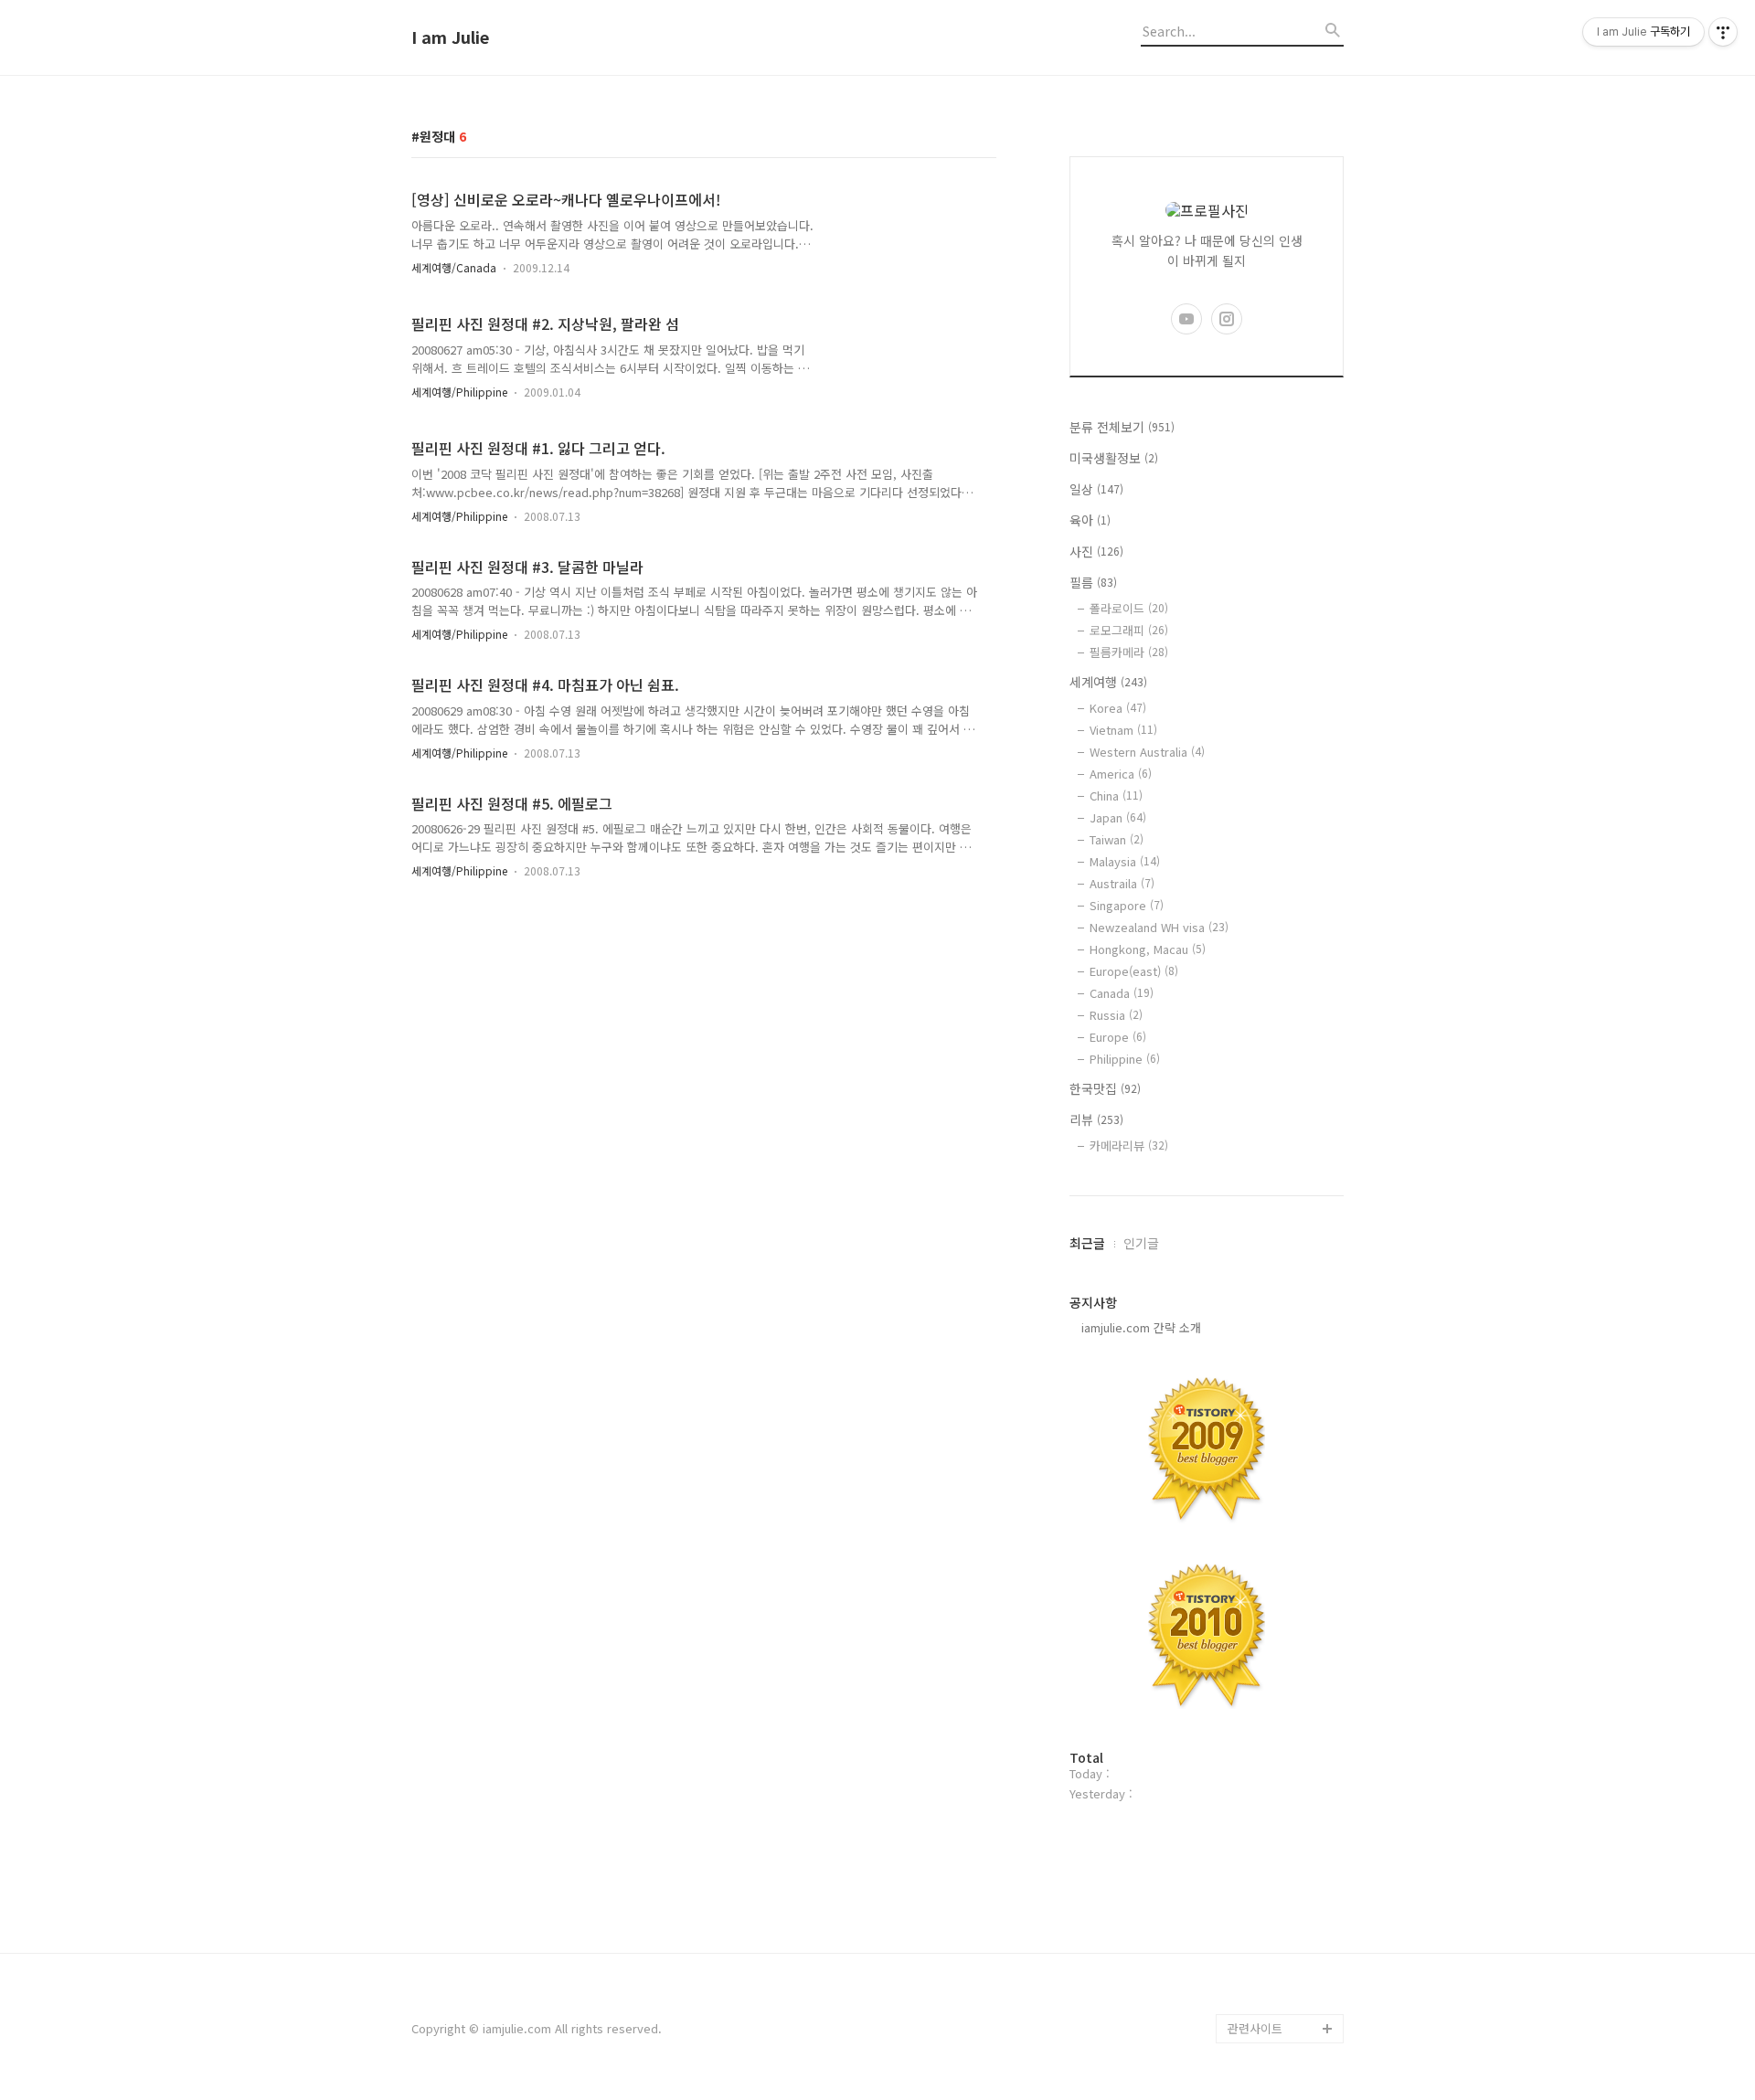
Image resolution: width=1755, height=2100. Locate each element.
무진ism (1249, 1941)
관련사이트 (1255, 2028)
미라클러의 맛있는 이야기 (1282, 1721)
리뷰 (1096, 1119)
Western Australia (1147, 752)
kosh (1242, 1648)
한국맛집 (1105, 1088)
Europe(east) (1134, 971)
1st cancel (1257, 1853)
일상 (1096, 489)
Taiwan (1117, 839)
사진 (1096, 551)
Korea (1118, 708)
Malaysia (1125, 861)
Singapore (1127, 905)
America (1121, 774)
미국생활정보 (1114, 458)
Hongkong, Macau (1148, 949)
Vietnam (1123, 730)
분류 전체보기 (1122, 427)
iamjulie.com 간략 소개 (1135, 1327)
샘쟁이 (1245, 1794)
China (1116, 795)
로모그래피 (1129, 630)
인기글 (1141, 1243)
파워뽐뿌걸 (1256, 1619)
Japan (1118, 817)
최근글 (1087, 1243)
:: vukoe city (1263, 1882)
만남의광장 (1256, 1911)
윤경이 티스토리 (1269, 1590)
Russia (1116, 1015)
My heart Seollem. (1279, 1970)
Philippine (1125, 1059)
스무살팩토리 (1261, 1765)
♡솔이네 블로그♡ (1275, 1677)
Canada (1122, 993)
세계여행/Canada (454, 267)
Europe (1118, 1037)
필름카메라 (1129, 652)
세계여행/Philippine (459, 392)
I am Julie (450, 37)
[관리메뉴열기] (1723, 32)
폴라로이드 (1129, 608)
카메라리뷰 (1129, 1145)
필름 (1093, 582)
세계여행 (1108, 682)
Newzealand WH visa (1159, 927)
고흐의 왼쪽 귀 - (1269, 1999)
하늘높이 (1250, 1824)
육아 (1090, 520)
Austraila (1122, 883)
